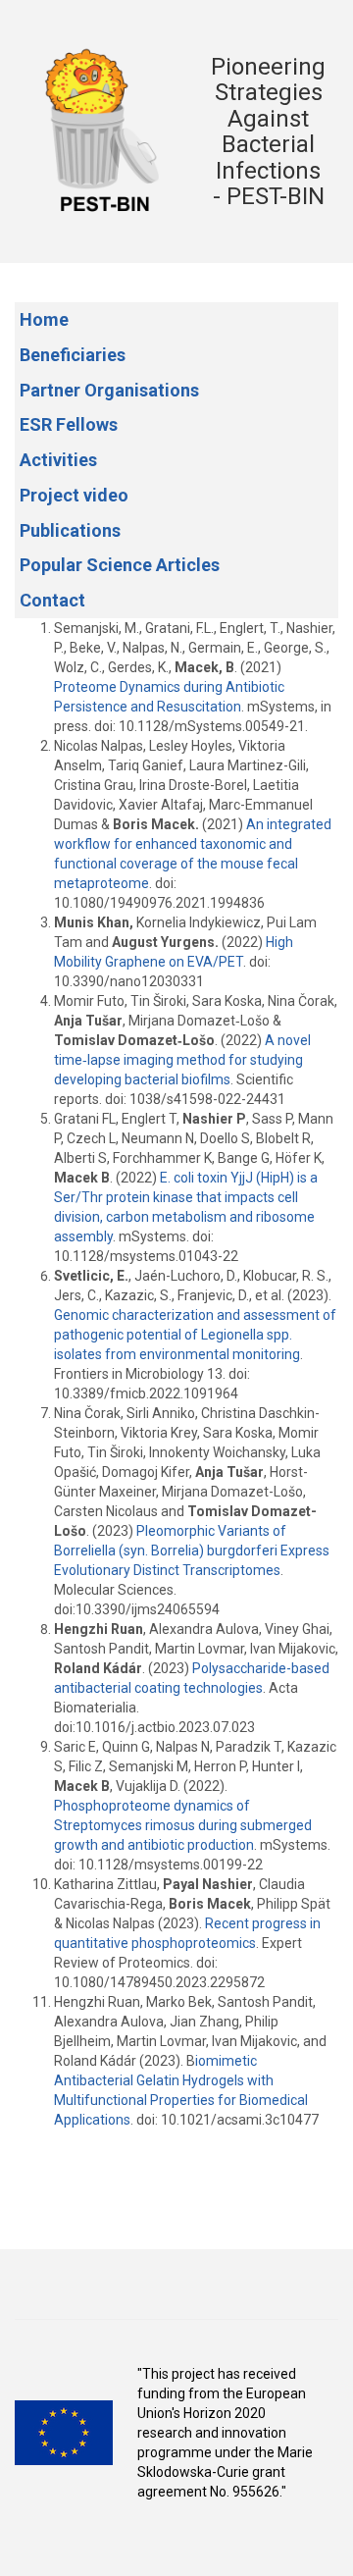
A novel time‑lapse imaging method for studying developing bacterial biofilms (182, 1060)
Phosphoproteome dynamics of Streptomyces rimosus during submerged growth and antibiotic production (183, 1825)
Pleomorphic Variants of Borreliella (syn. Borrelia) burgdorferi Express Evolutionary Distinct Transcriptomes (192, 1551)
